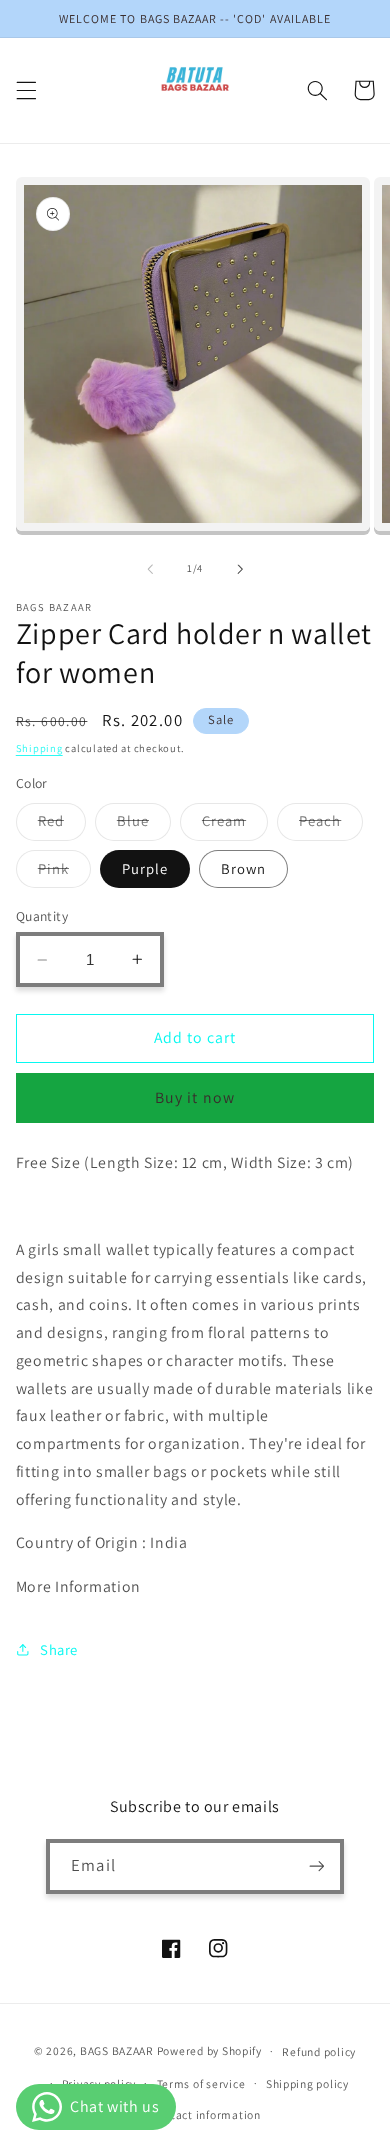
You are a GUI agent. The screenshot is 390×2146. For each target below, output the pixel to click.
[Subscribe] (316, 1866)
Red (62, 825)
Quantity (42, 916)
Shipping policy (307, 2083)
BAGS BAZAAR (117, 2050)
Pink (64, 873)
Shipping (39, 748)
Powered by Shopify (209, 2050)
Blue (144, 825)
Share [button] (59, 1649)
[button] (26, 90)
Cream (235, 825)
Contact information (205, 2114)
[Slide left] (150, 569)
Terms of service (201, 2083)
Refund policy (319, 2051)
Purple (145, 868)
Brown (243, 868)
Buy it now (195, 1097)
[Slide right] (240, 569)
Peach (331, 825)
